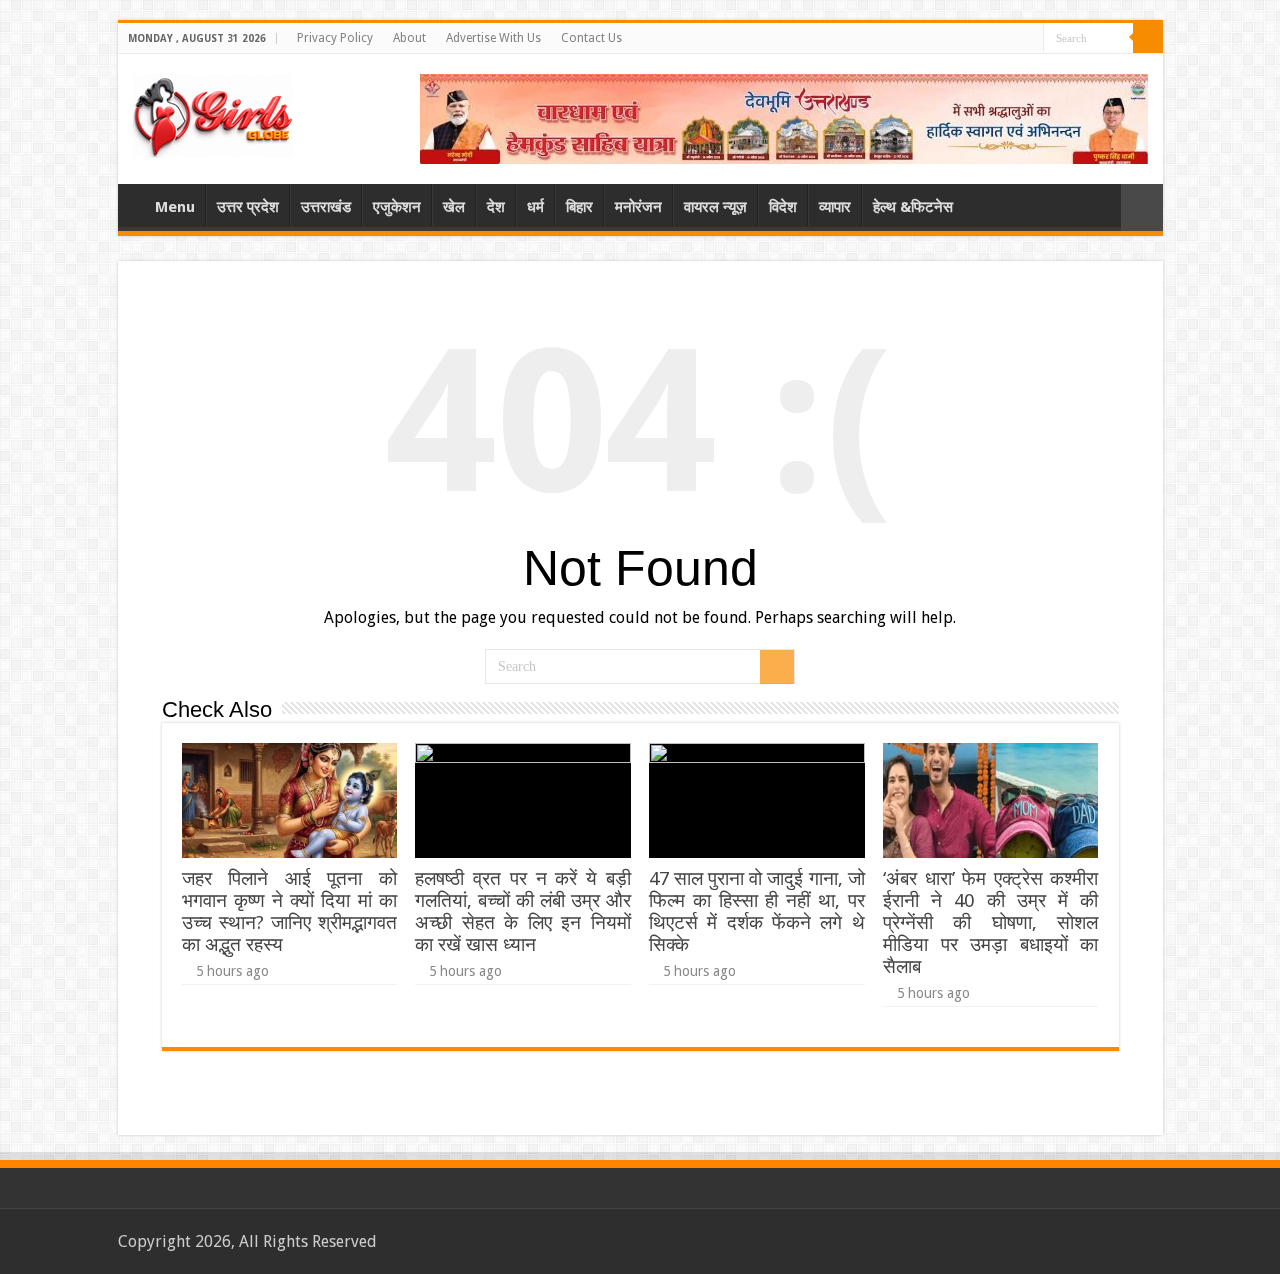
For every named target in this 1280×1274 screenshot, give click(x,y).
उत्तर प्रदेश (248, 207)
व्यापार (835, 207)
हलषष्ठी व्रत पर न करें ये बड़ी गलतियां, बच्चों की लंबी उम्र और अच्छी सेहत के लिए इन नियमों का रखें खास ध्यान (522, 911)
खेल (454, 207)
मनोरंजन (638, 207)
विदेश (783, 207)
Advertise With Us (493, 38)
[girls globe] (213, 112)
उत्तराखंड (326, 207)
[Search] (1148, 38)
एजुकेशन (397, 207)
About (409, 38)
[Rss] (1028, 39)
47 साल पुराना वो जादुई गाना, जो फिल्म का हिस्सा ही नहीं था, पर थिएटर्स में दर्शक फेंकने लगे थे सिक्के (756, 911)
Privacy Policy (335, 38)
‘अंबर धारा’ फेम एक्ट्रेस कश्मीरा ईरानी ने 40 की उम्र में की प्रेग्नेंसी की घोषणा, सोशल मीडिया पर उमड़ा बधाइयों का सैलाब (990, 922)
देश (496, 207)
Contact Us (591, 38)
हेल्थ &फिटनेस (913, 207)
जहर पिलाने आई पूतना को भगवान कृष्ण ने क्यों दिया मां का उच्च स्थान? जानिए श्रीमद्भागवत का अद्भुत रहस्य (289, 911)
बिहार (579, 207)
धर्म (535, 207)
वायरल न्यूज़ (715, 207)
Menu (175, 207)
